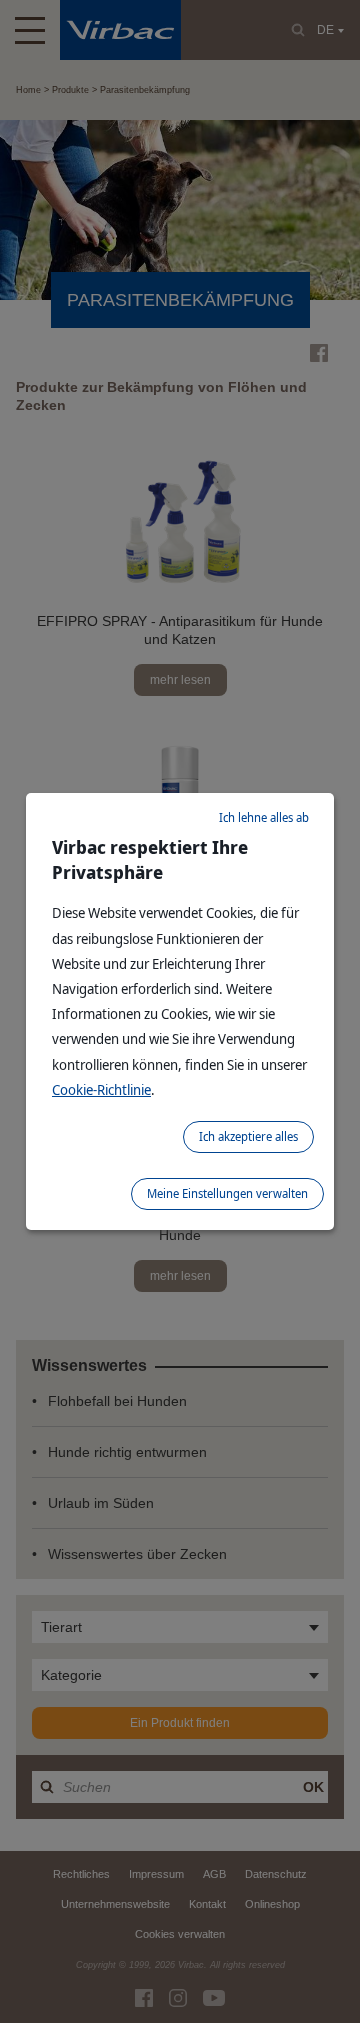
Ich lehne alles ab (264, 817)
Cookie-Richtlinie (101, 1089)
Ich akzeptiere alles (248, 1136)
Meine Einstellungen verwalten (227, 1193)
